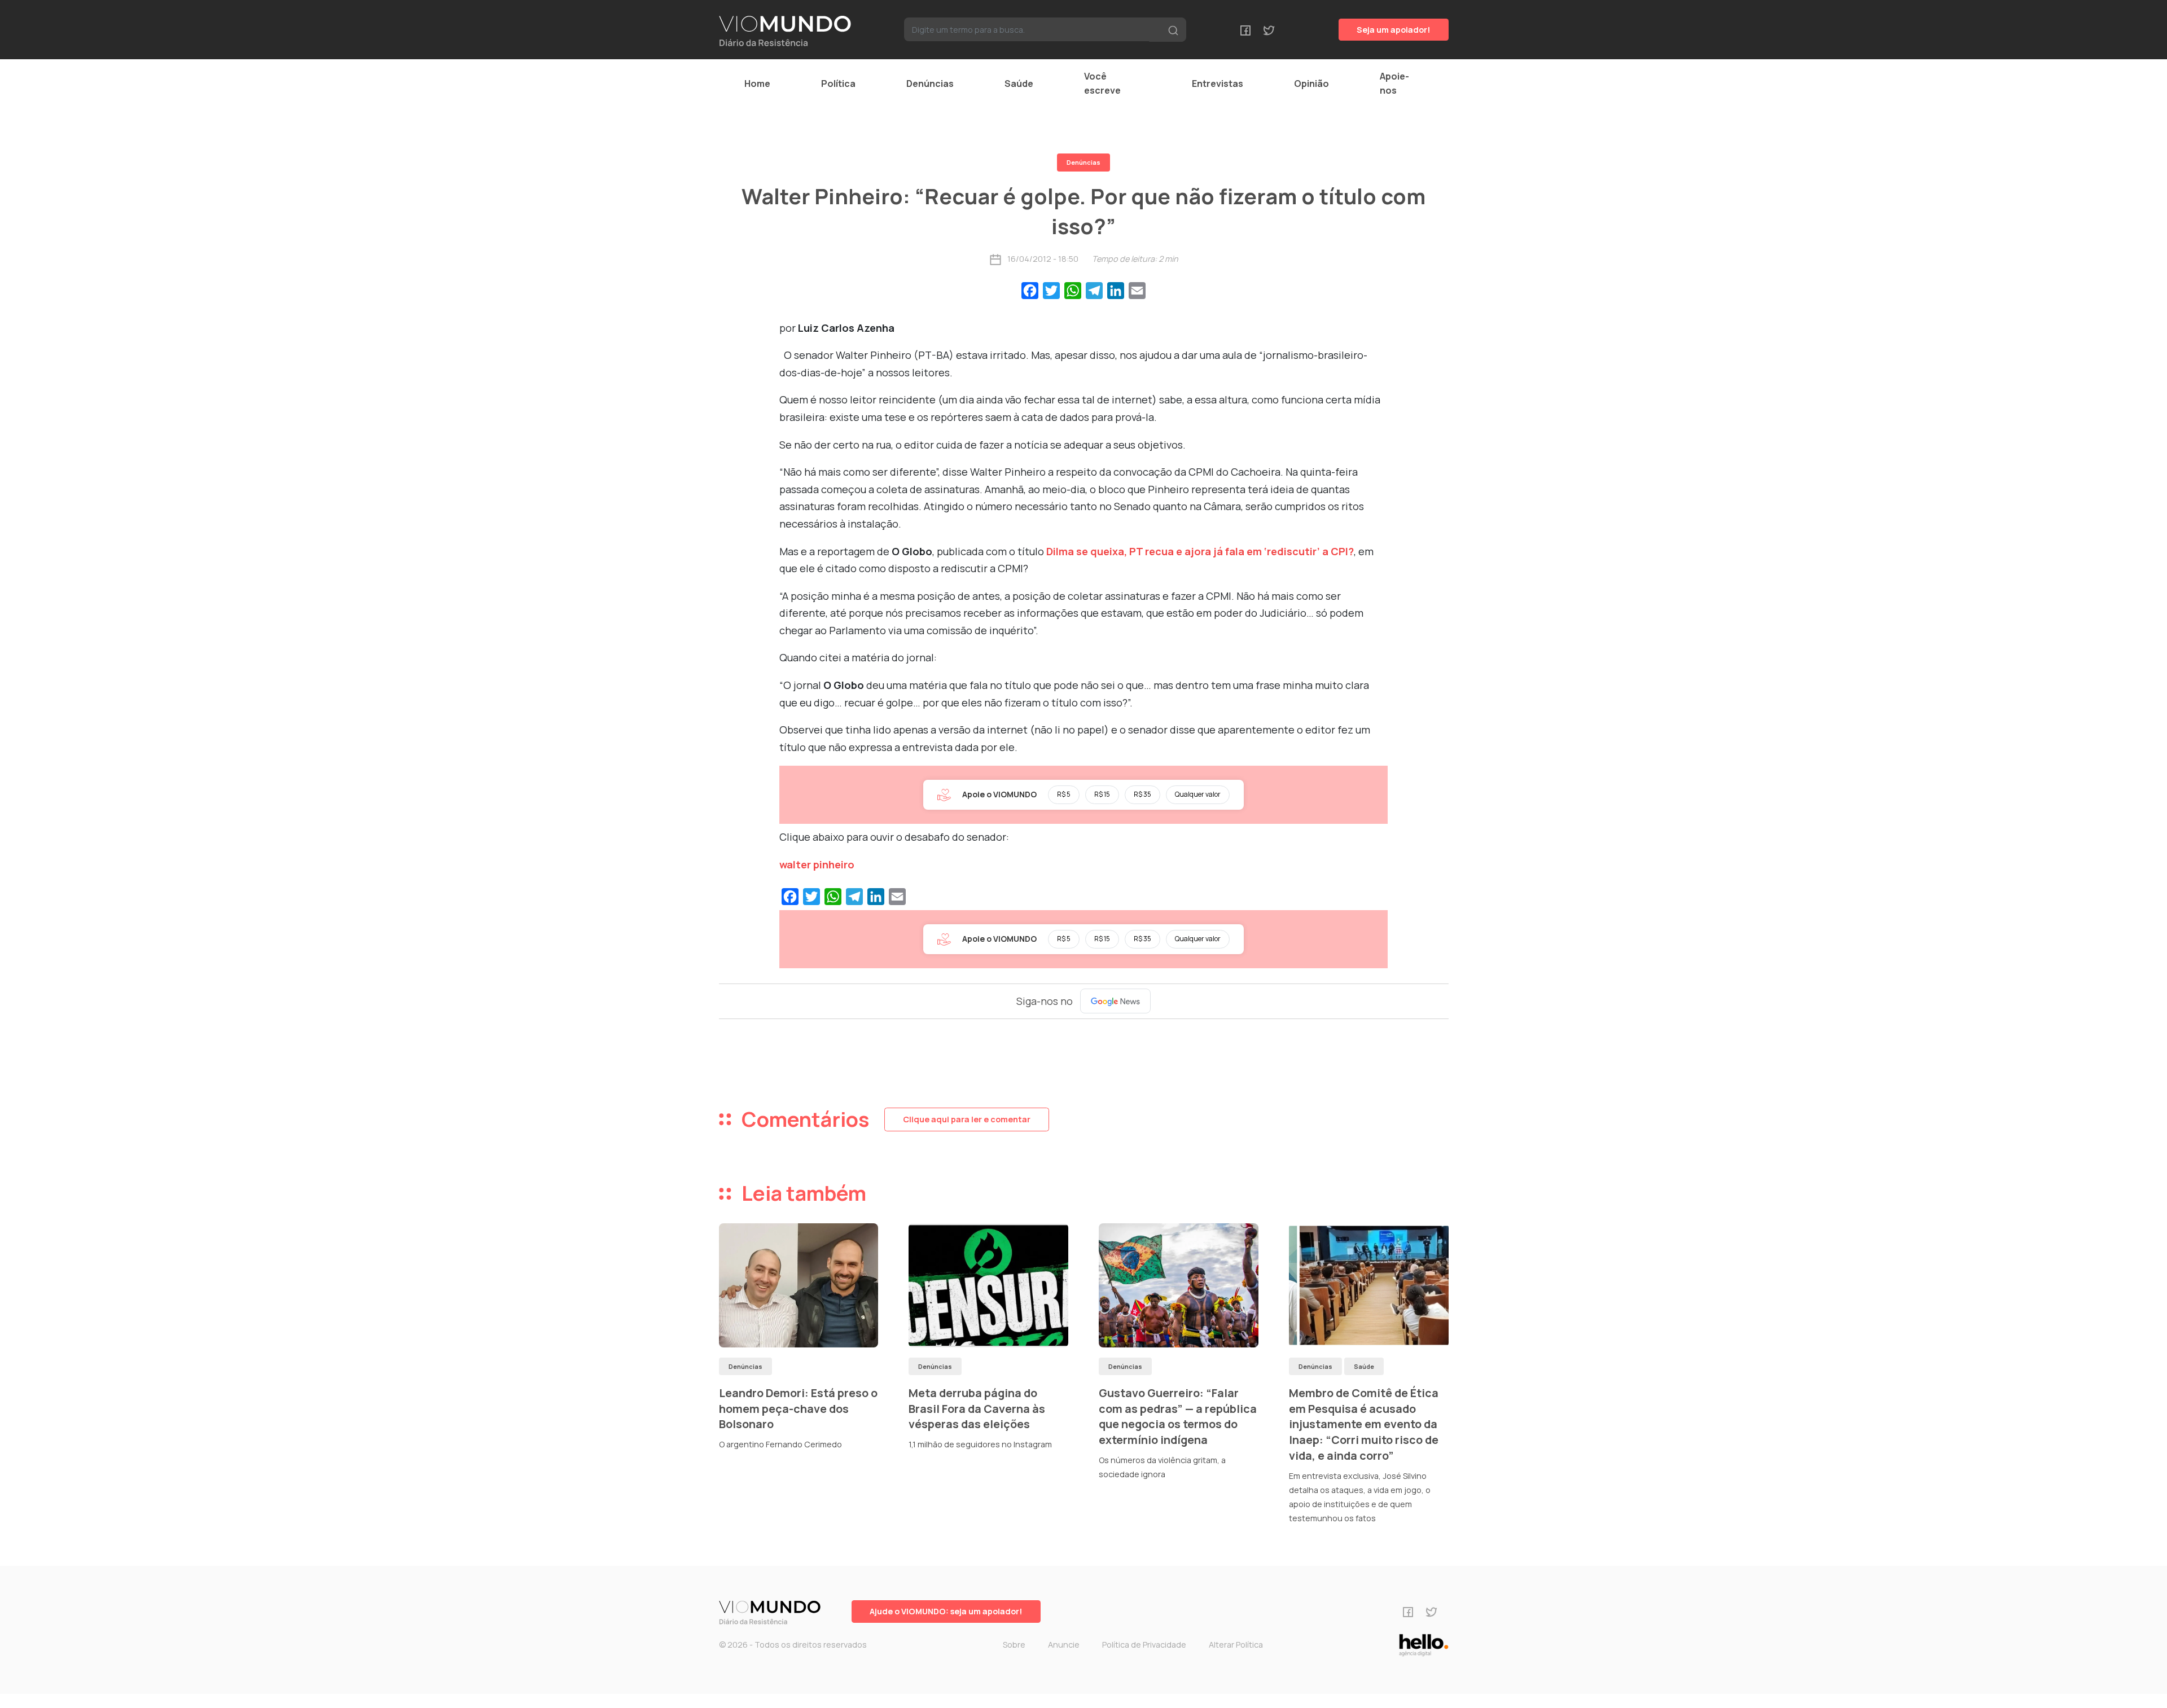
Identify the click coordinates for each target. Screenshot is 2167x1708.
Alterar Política (1236, 1645)
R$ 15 (1102, 794)
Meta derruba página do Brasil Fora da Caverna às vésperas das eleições (977, 1408)
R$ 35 (1142, 794)
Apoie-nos (1394, 83)
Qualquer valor (1198, 794)
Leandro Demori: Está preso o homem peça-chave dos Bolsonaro (798, 1408)
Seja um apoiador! (1394, 30)
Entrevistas (1218, 84)
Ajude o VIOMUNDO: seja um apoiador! (946, 1611)
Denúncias (930, 84)
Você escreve (1102, 83)
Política (838, 84)
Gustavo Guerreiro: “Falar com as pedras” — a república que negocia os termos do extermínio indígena (1178, 1416)
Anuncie (1064, 1645)
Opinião (1311, 84)
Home (757, 84)
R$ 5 (1064, 794)
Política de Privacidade (1144, 1645)
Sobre (1014, 1645)
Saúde (1019, 84)
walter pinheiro (817, 864)
